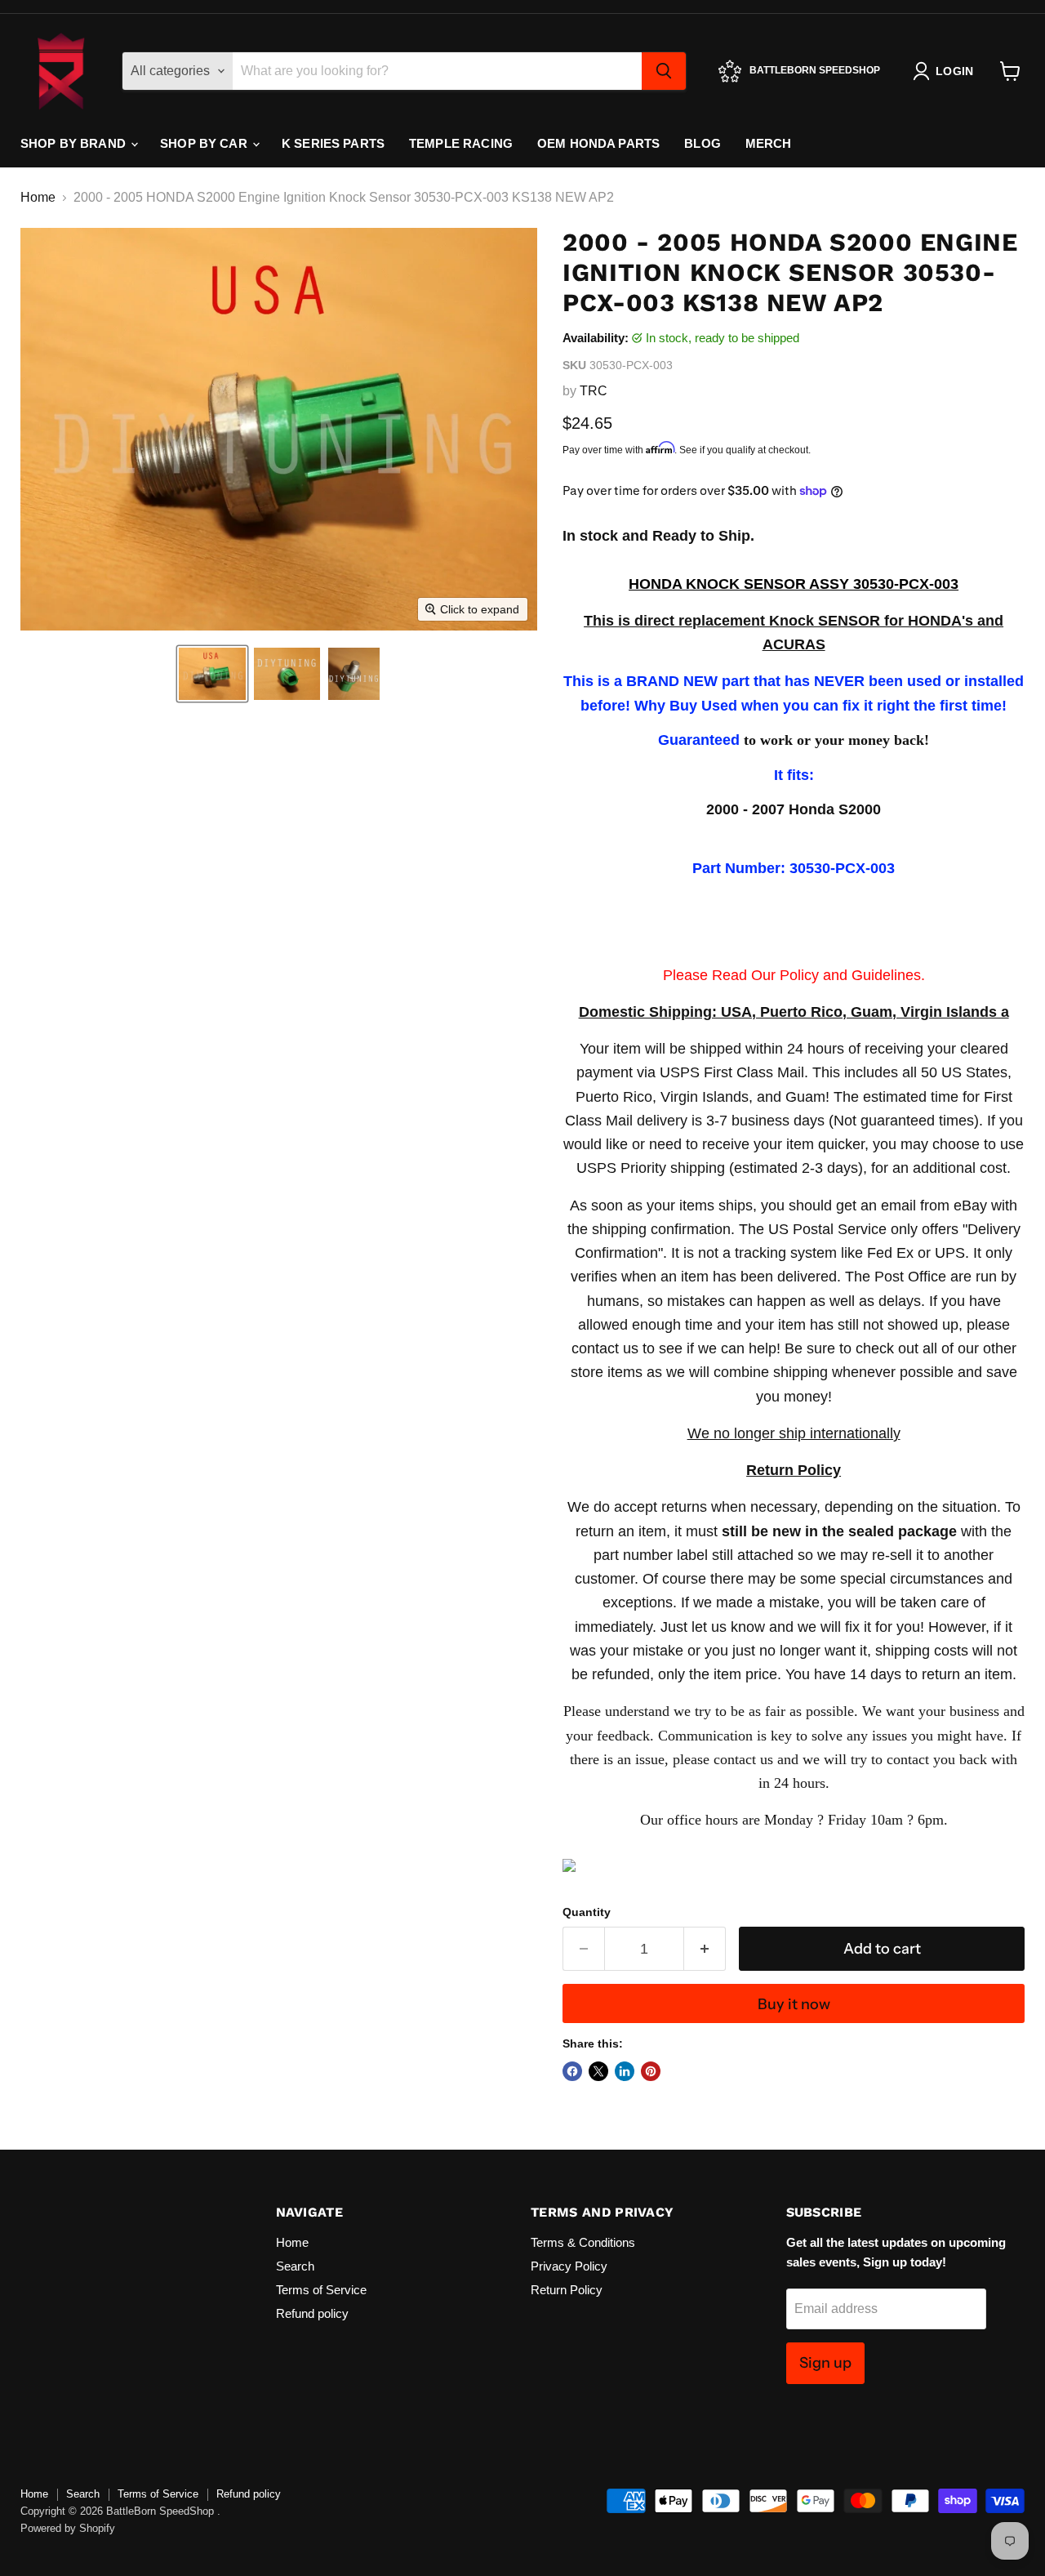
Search (295, 2266)
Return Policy (567, 2290)
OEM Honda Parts (598, 143)
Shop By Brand (75, 143)
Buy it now (794, 2004)
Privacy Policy (569, 2266)
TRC (594, 391)
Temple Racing (461, 143)
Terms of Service (321, 2290)
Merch (769, 143)
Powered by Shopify (68, 2528)
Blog (703, 143)
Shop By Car (205, 143)
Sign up (825, 2363)
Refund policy (312, 2313)
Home (38, 197)
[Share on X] (598, 2071)
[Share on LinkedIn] (625, 2071)
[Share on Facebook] (572, 2071)
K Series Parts (333, 143)
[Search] (664, 71)
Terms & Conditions (583, 2242)
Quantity (587, 1912)
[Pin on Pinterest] (651, 2071)
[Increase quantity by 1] (705, 1949)
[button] (212, 674)
